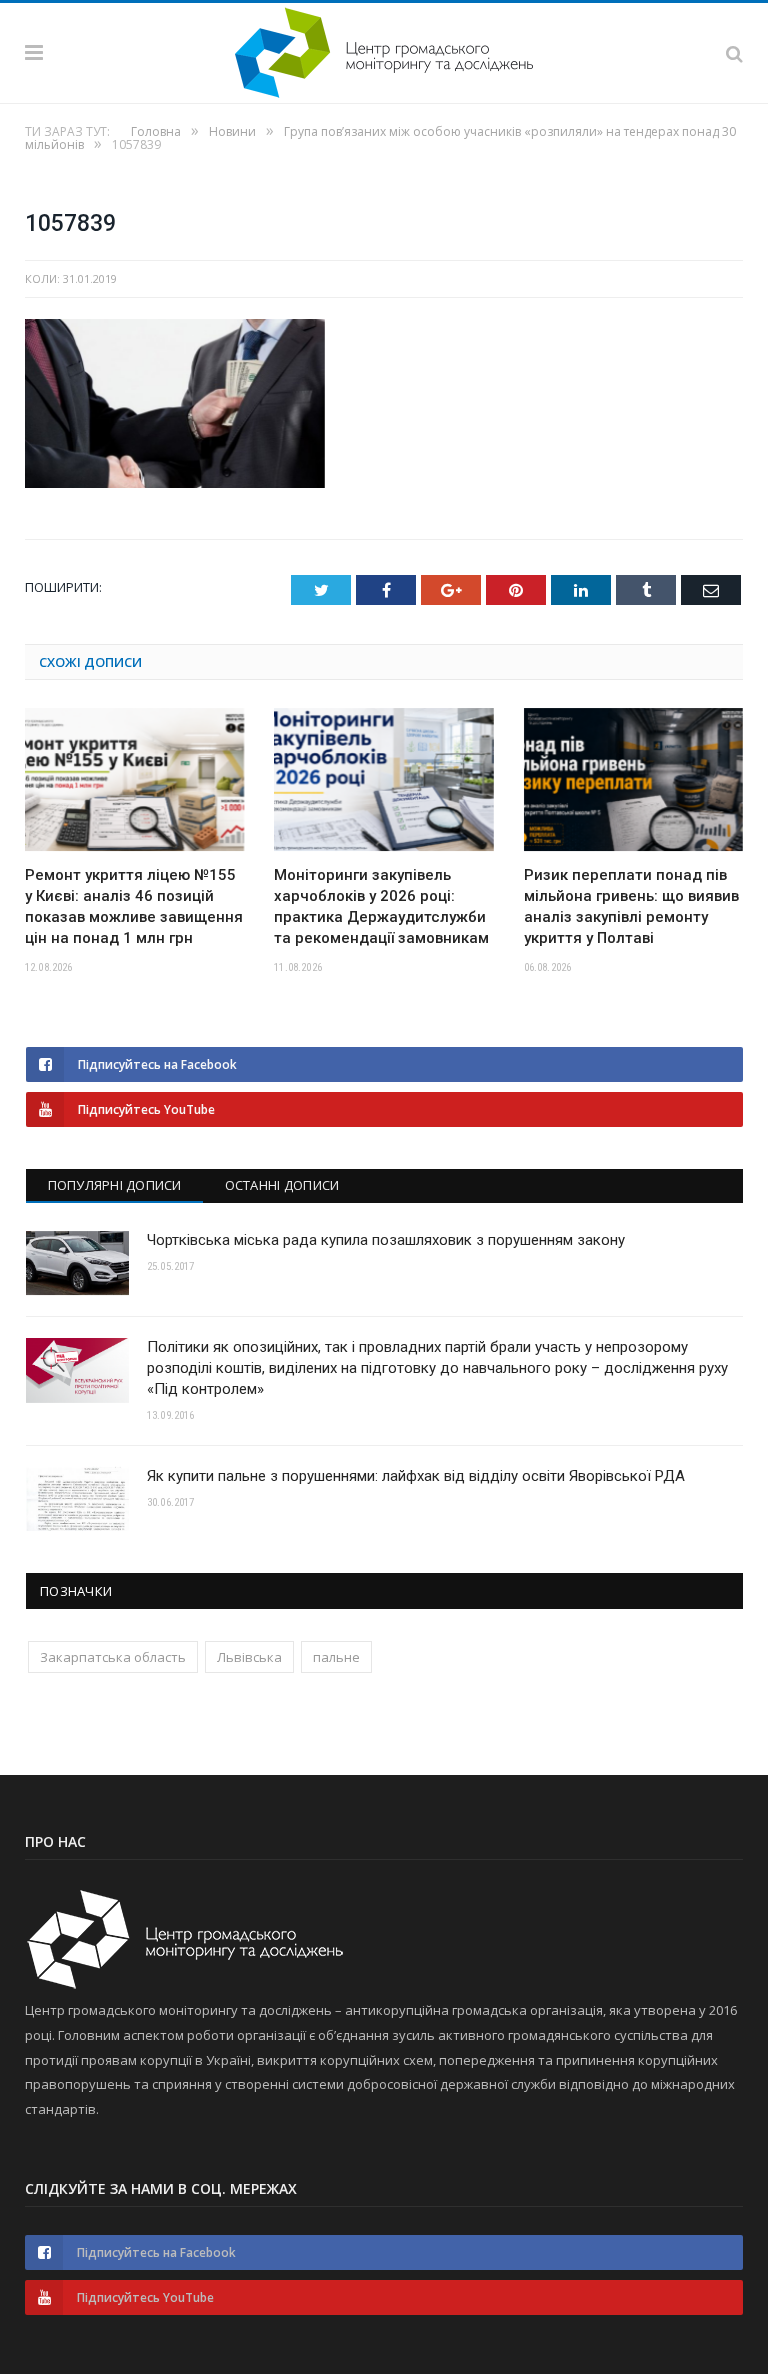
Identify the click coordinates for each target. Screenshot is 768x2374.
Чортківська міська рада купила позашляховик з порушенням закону (386, 1240)
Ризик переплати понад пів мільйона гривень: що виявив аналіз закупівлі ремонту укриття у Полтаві (631, 906)
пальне (336, 1657)
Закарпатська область (113, 1657)
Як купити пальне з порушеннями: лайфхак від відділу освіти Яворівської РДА (416, 1476)
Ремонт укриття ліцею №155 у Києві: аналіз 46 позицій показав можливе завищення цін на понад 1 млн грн (134, 906)
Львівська (249, 1657)
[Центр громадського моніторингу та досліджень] (384, 49)
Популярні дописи (115, 1185)
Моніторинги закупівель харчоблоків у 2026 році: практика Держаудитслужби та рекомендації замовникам (381, 906)
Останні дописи (282, 1185)
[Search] (734, 53)
